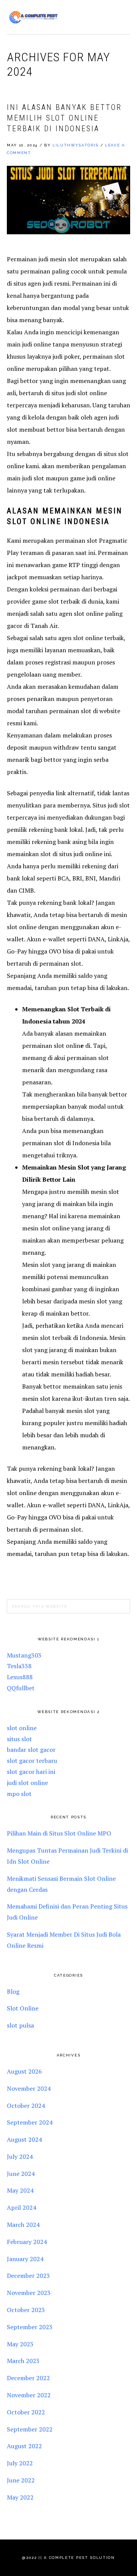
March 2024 (23, 2225)
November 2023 (29, 2293)
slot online (22, 1728)
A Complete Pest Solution (33, 17)
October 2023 (26, 2310)
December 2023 (28, 2276)
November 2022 (29, 2395)
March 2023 (23, 2361)
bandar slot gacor (31, 1750)
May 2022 (20, 2497)
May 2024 (20, 2190)
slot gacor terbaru (32, 1761)
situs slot (19, 1739)
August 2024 (24, 2139)
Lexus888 (20, 1677)
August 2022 (24, 2446)
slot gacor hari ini (31, 1772)
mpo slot (19, 1794)
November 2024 (29, 2088)
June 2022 (21, 2480)
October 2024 (26, 2106)
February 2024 (27, 2242)
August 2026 (24, 2071)
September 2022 (30, 2429)
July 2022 (20, 2463)
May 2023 (20, 2344)
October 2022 (26, 2412)
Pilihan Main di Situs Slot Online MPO (59, 1833)
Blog (13, 1991)
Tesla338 (19, 1666)
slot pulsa (20, 2025)
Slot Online (23, 2008)
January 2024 (25, 2259)
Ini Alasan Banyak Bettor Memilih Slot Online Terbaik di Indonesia (64, 118)
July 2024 (20, 2156)
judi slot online (27, 1783)
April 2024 (22, 2207)
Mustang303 (24, 1655)
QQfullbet (21, 1688)
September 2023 (30, 2327)
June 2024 (21, 2174)
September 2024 (30, 2122)
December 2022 (28, 2378)
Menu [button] (122, 16)
